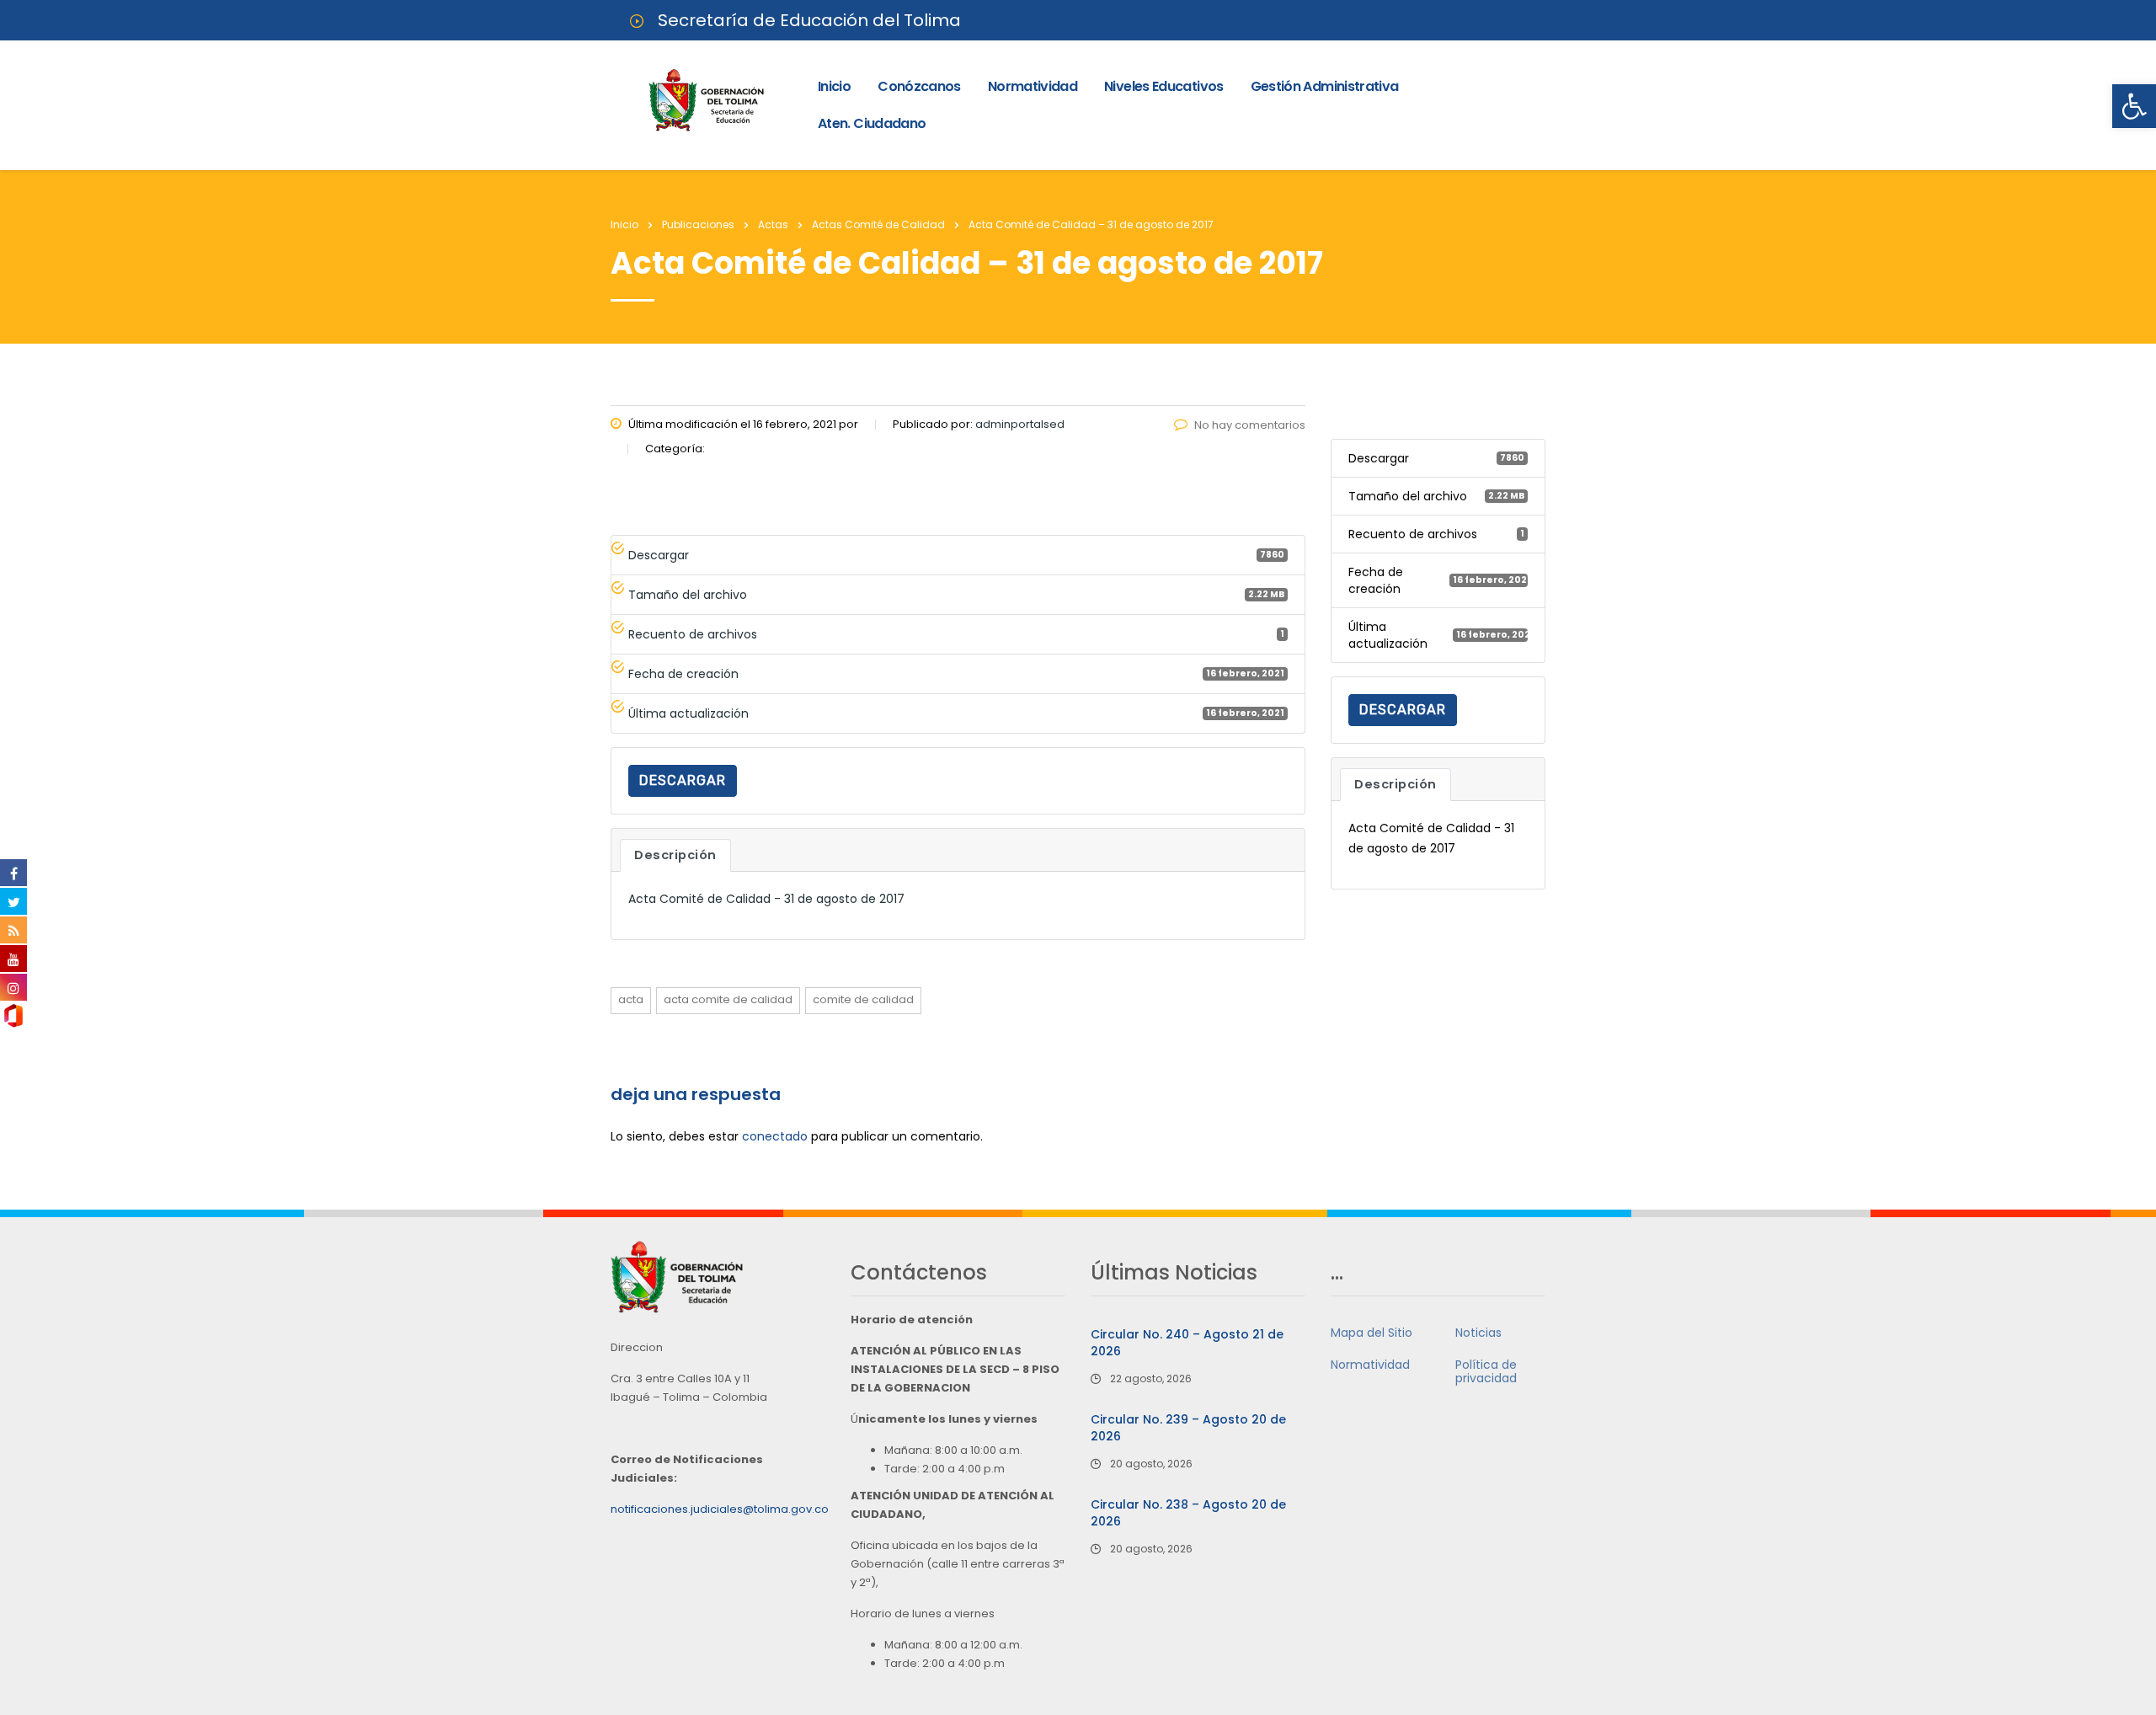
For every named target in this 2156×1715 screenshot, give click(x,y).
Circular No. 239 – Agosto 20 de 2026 (1188, 1428)
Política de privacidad (1486, 1371)
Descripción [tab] (675, 855)
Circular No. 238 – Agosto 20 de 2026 (1188, 1513)
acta (631, 999)
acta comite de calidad (728, 999)
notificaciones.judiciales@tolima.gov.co (720, 1509)
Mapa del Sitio (1372, 1333)
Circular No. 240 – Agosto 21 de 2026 (1187, 1343)
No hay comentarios (1250, 425)
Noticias (1478, 1333)
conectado (775, 1136)
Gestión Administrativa (1325, 86)
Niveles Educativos (1163, 86)
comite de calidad (863, 999)
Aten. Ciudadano (872, 123)
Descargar (683, 780)
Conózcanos (919, 86)
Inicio (834, 86)
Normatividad (1033, 86)
